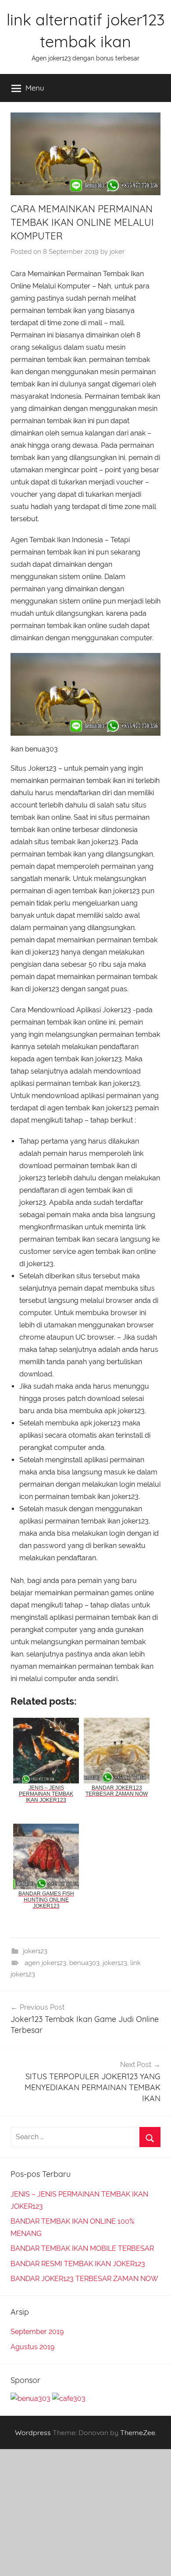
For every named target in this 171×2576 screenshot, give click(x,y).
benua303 (84, 1963)
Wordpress (33, 2432)
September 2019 (37, 2332)
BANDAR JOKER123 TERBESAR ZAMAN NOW (84, 2279)
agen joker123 (45, 1963)
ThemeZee (138, 2432)
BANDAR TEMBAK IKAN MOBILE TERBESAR (82, 2248)
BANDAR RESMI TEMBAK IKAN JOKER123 (78, 2264)
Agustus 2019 (32, 2347)
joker (117, 252)
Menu (35, 88)
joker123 (35, 1951)
